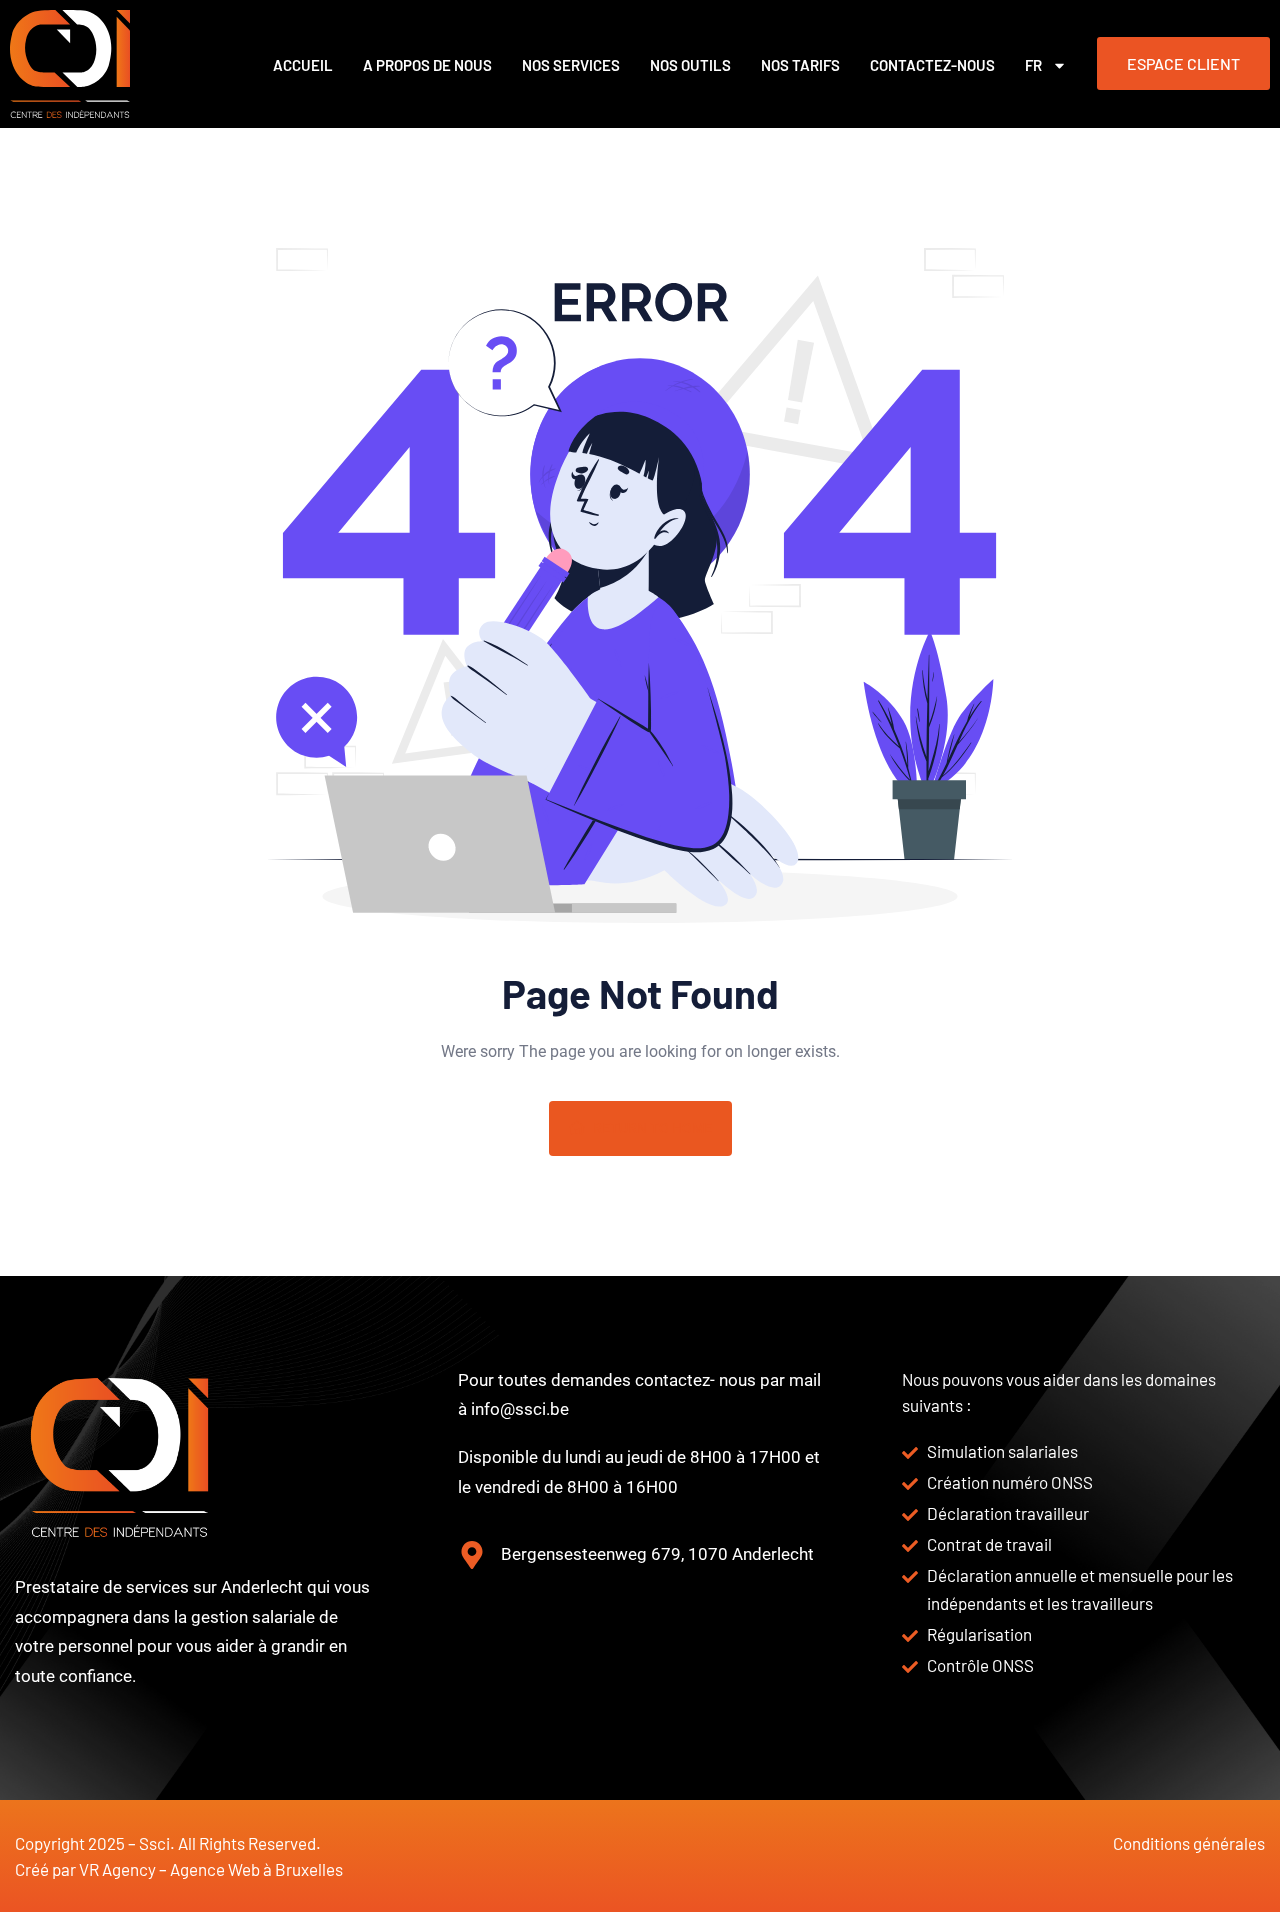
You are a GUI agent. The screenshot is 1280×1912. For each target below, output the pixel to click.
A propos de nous (427, 65)
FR (1033, 65)
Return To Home (652, 1128)
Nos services (571, 65)
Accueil (303, 65)
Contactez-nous (932, 65)
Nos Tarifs (800, 65)
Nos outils (690, 65)
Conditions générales (1189, 1843)
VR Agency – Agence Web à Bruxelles (211, 1869)
